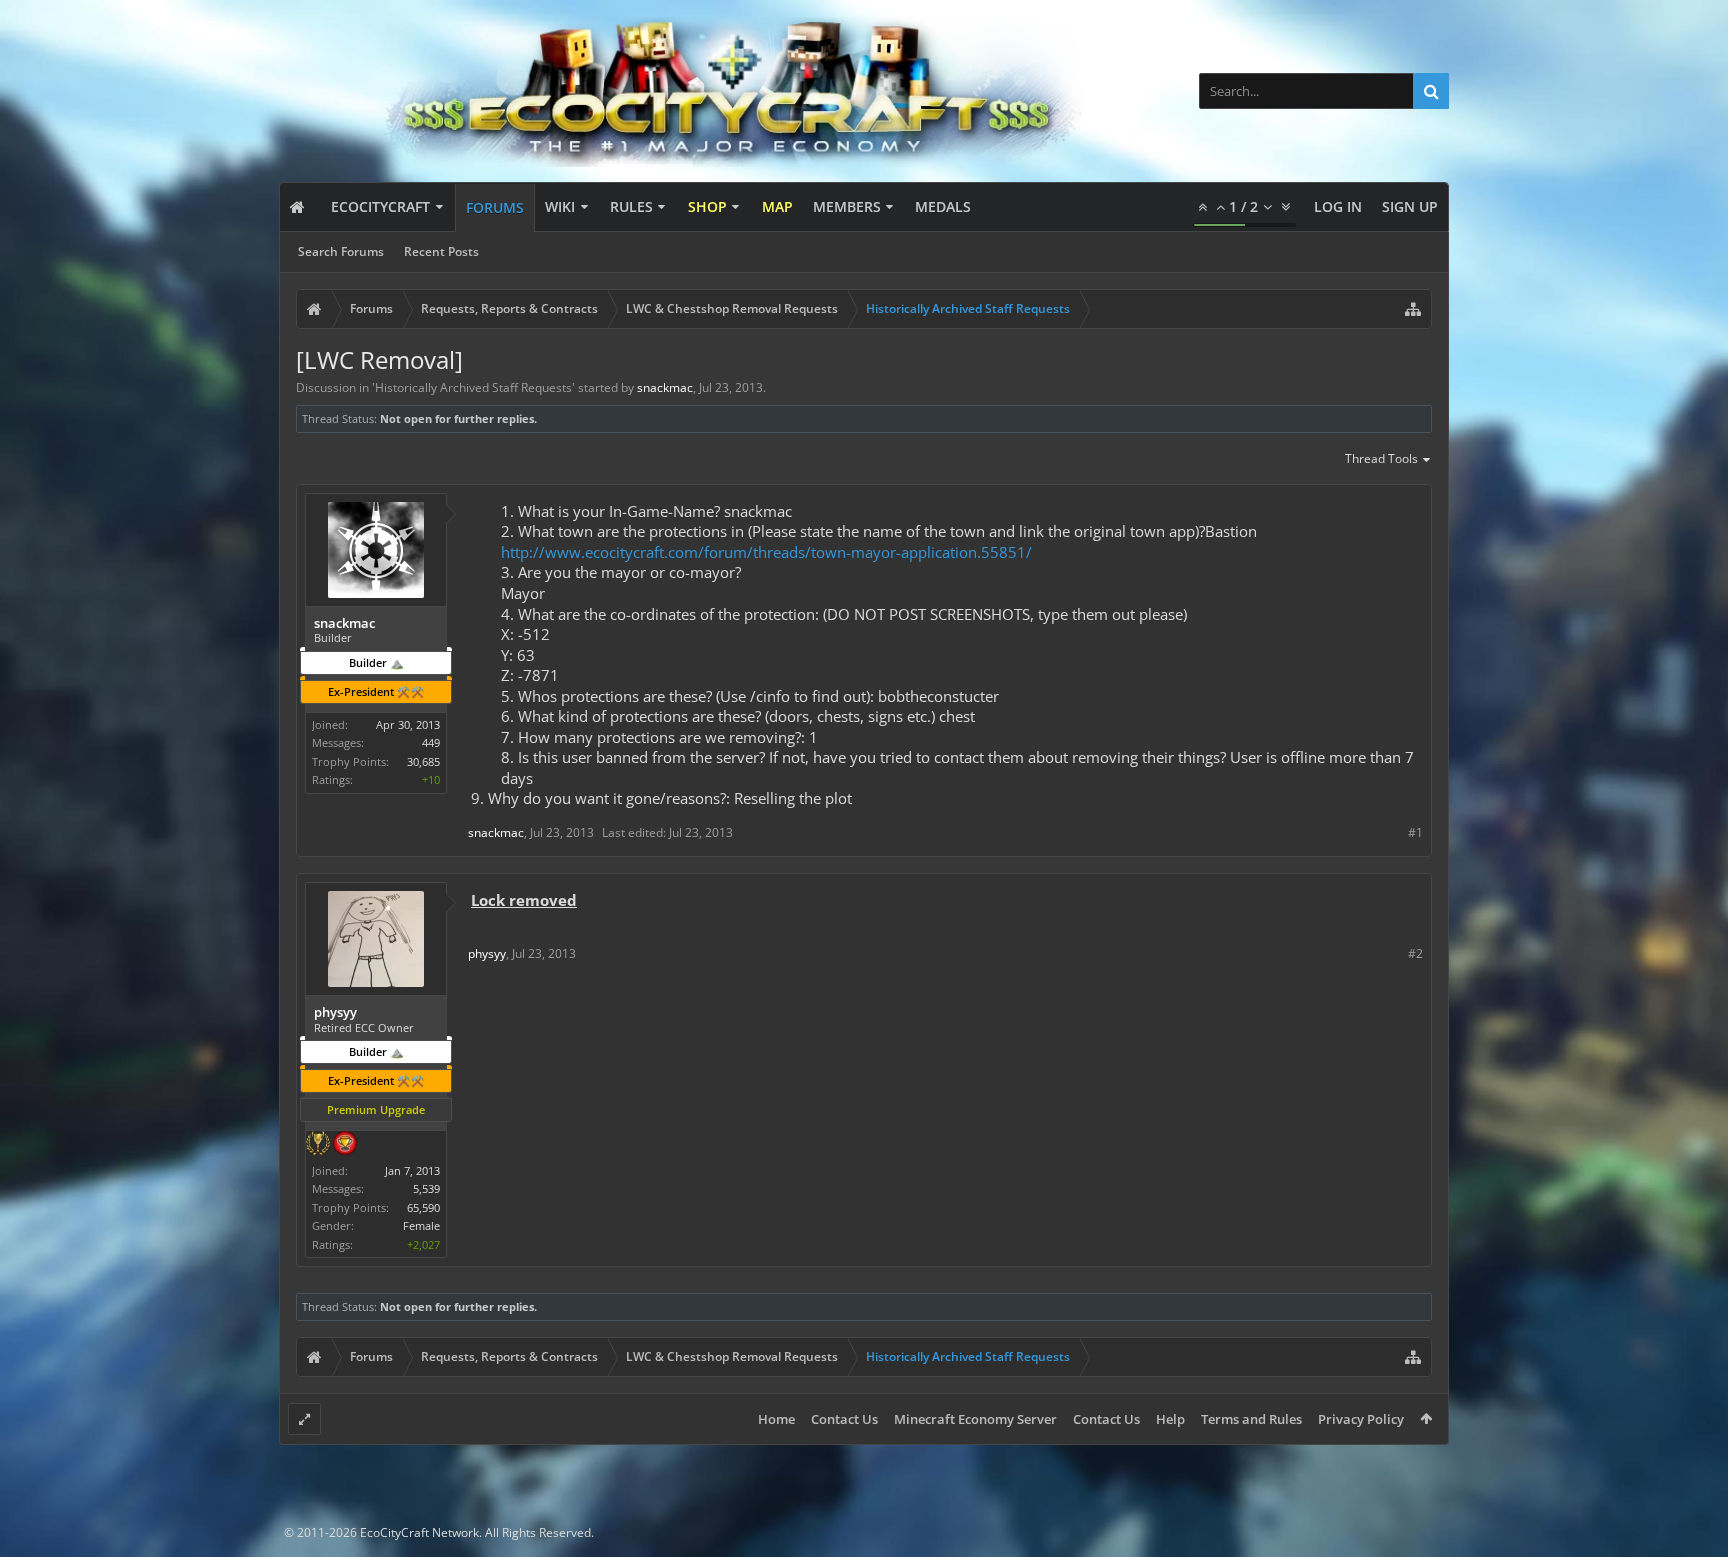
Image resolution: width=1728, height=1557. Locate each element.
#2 (1415, 953)
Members (847, 206)
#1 (1415, 832)
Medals (943, 206)
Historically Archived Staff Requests (473, 387)
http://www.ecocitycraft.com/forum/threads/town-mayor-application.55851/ (766, 552)
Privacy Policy (1361, 1419)
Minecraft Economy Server (975, 1419)
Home (776, 1419)
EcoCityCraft (380, 206)
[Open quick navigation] (1413, 309)
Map (777, 206)
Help (1170, 1419)
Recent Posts (441, 251)
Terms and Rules (1251, 1419)
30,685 (423, 761)
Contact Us (844, 1419)
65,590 (423, 1207)
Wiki (560, 206)
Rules (631, 206)
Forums (495, 207)
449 (431, 742)
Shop (707, 206)
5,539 (426, 1188)
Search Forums (341, 251)
